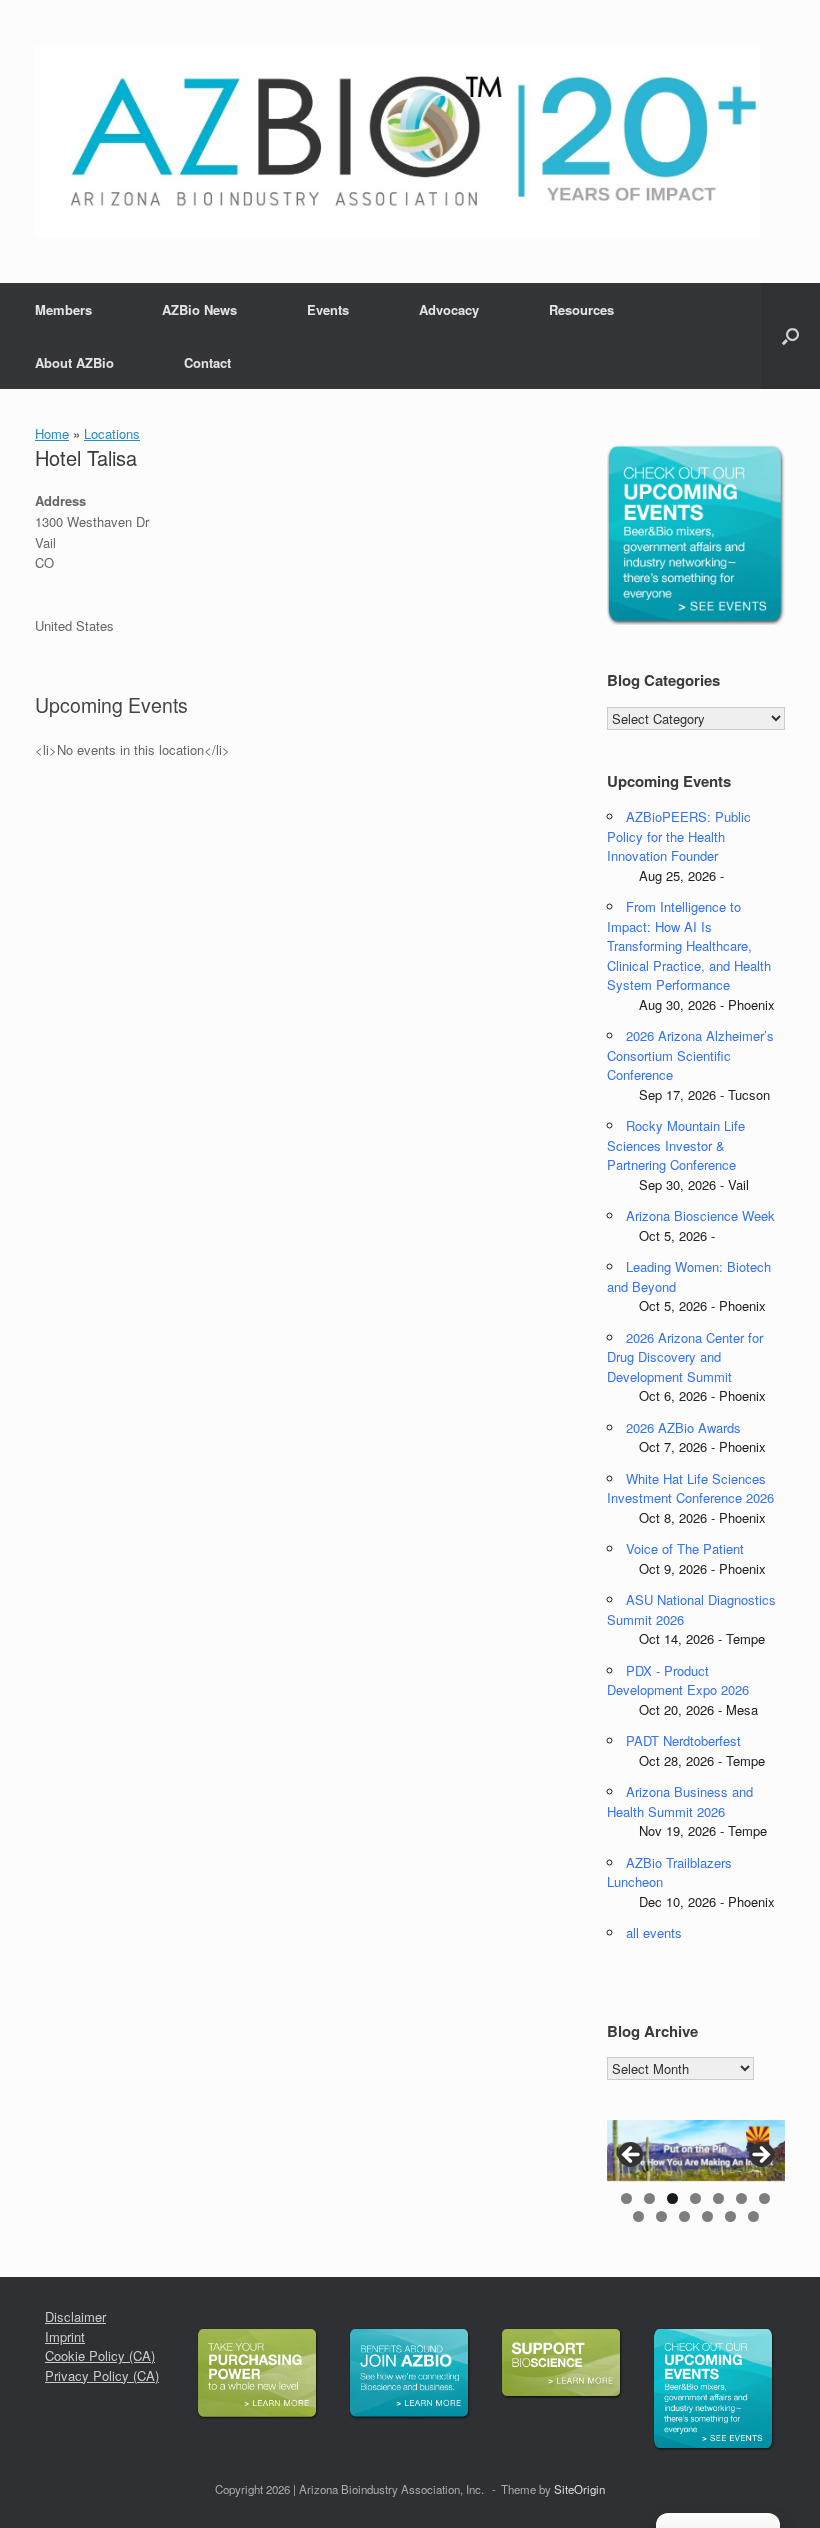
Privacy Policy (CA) (102, 2375)
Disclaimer (75, 2316)
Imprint (65, 2336)
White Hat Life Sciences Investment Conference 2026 (690, 1488)
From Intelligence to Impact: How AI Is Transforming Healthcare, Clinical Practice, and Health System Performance (689, 945)
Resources (581, 309)
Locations (112, 433)
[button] (790, 336)
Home (52, 433)
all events (654, 1932)
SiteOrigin (579, 2489)
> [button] (760, 2156)
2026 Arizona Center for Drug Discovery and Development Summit (685, 1357)
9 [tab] (661, 2216)
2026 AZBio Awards (683, 1427)
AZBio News (199, 309)
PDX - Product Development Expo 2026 (678, 1680)
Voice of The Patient (685, 1548)
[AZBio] (397, 141)
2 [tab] (649, 2198)
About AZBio (74, 362)
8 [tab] (638, 2216)
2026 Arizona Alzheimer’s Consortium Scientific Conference (690, 1055)
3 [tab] (672, 2198)
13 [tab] (753, 2216)
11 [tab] (707, 2216)
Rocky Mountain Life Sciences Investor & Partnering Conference (676, 1145)
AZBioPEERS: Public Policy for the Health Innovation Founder (679, 836)
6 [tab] (741, 2198)
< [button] (632, 2156)
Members (63, 309)
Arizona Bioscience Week (700, 1215)
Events (328, 309)
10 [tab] (684, 2216)
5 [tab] (718, 2198)
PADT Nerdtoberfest (683, 1740)
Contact (207, 362)
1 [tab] (626, 2198)
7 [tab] (764, 2198)
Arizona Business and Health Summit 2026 (680, 1801)
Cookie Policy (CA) (100, 2355)
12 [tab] (730, 2216)
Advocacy (449, 309)
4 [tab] (695, 2198)
